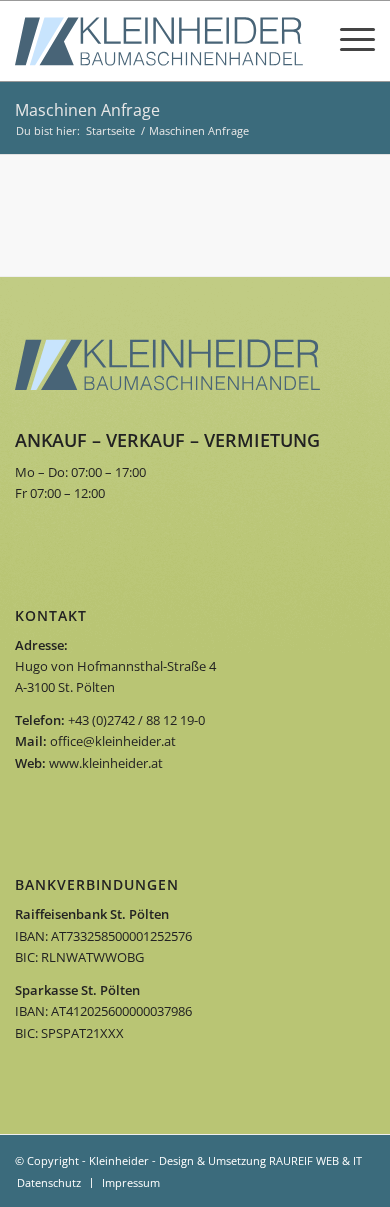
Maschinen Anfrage (87, 110)
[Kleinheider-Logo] (159, 41)
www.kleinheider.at (106, 763)
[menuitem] (49, 1183)
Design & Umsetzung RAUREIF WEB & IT (260, 1160)
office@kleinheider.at (113, 741)
